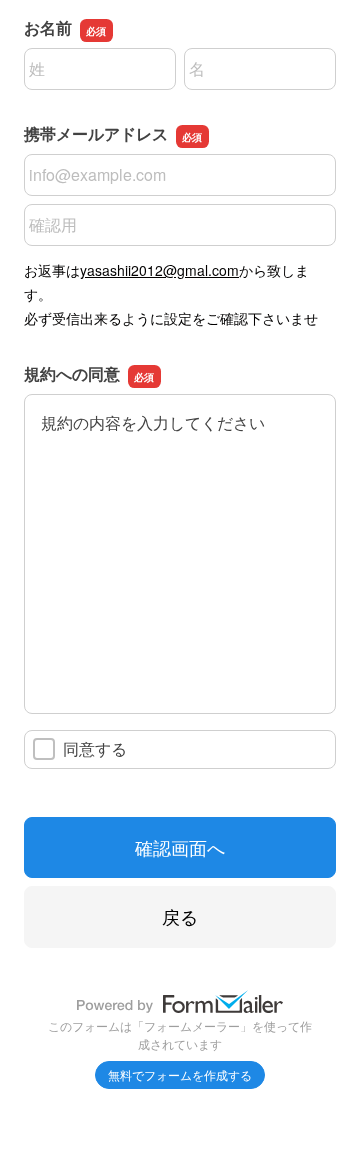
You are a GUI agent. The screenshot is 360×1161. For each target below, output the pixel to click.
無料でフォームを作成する (180, 1074)
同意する (95, 748)
